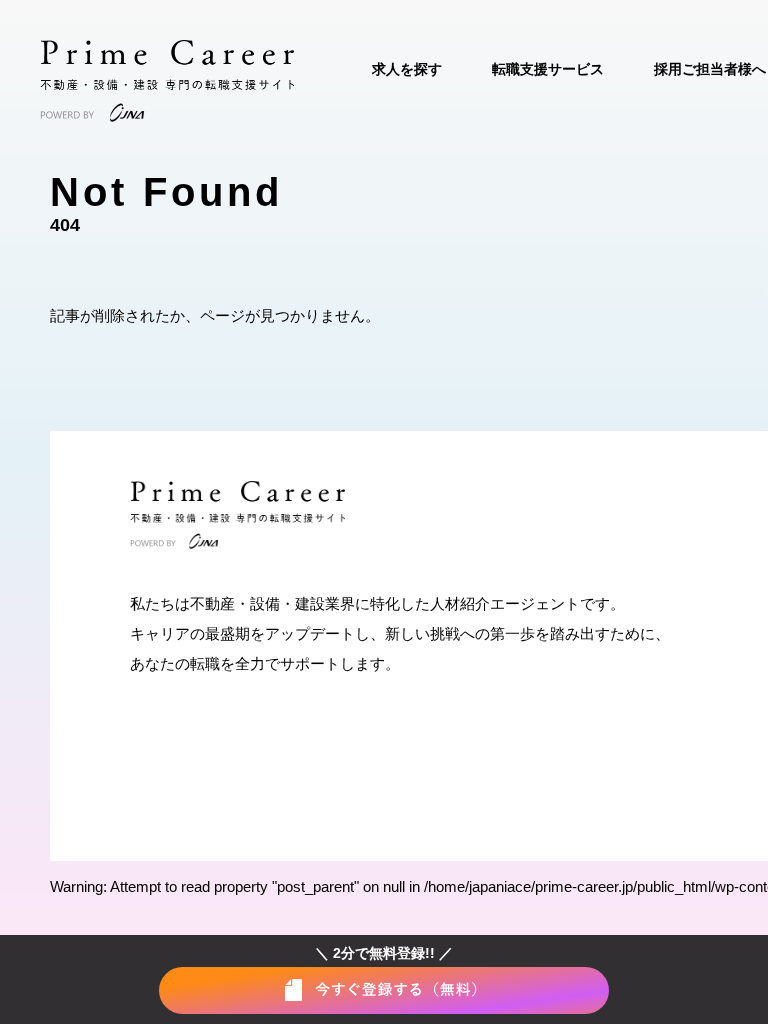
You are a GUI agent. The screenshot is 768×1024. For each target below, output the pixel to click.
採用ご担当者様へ (710, 69)
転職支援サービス (548, 69)
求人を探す (407, 69)
